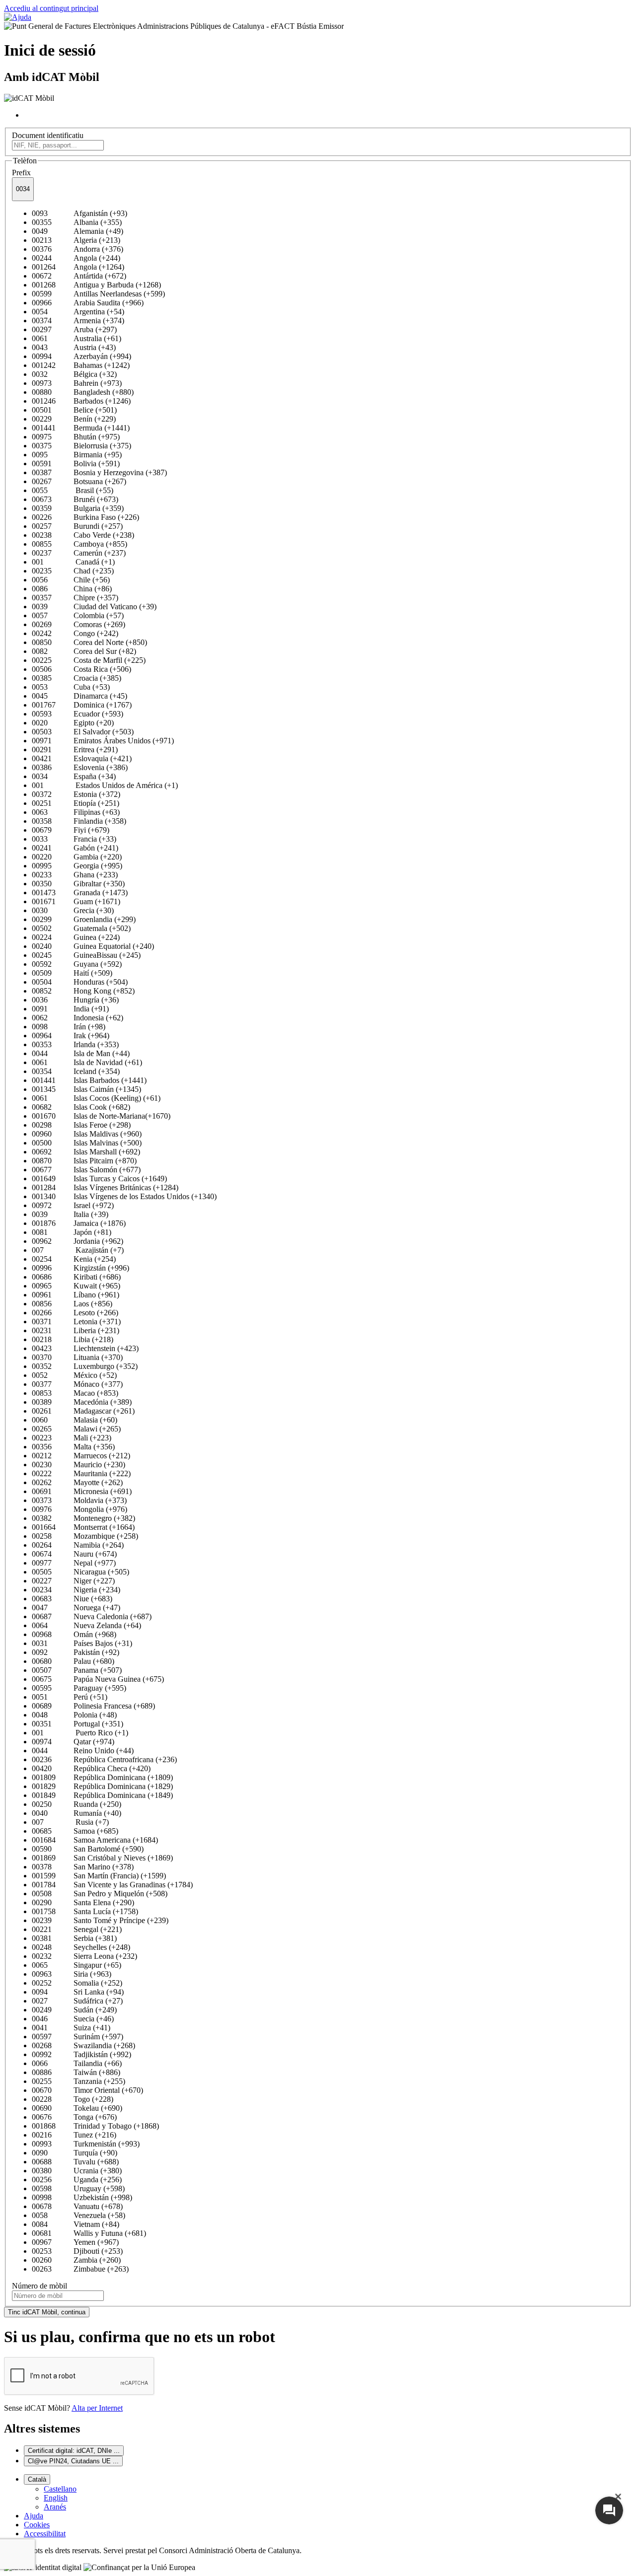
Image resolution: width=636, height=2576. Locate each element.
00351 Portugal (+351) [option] (78, 1724)
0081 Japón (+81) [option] (72, 1232)
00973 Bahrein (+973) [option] (77, 383)
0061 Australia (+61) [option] (77, 338)
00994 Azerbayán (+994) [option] (81, 356)
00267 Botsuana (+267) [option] (79, 481)
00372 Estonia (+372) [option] (76, 794)
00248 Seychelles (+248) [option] (81, 1947)
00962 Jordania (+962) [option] (78, 1241)
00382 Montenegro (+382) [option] (83, 1518)
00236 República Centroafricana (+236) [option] (104, 1759)
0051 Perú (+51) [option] (70, 1697)
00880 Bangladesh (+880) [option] (83, 392)
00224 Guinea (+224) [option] (76, 937)
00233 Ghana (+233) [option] (75, 875)
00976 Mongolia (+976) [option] (79, 1509)
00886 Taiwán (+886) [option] (76, 2072)
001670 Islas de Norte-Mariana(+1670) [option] (101, 1116)
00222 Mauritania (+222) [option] (81, 1473)
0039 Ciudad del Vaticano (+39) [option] (94, 607)
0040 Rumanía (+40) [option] (77, 1813)
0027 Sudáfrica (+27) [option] (77, 2001)
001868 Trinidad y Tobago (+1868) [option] (95, 2126)
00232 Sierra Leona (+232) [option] (84, 1956)
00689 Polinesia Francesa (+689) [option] (93, 1706)
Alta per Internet (97, 2408)
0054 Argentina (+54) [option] (78, 312)
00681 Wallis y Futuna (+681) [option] (89, 2233)
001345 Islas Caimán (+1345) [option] (86, 1089)
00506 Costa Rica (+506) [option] (81, 669)
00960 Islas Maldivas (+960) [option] (87, 1134)
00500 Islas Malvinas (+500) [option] (87, 1143)
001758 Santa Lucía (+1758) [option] (85, 1911)
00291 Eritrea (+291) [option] (75, 750)
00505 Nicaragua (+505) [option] (80, 1572)
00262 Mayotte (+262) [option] (77, 1482)
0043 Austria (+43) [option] (74, 347)
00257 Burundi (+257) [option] (77, 526)
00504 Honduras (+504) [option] (80, 982)
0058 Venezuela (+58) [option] (79, 2215)
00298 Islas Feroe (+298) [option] (81, 1125)
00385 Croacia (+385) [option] (77, 678)
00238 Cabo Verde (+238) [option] (83, 535)
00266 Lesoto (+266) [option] (75, 1313)
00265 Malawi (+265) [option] (76, 1429)
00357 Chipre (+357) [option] (75, 598)
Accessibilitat (45, 2534)
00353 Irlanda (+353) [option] (75, 1044)
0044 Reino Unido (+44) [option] (83, 1751)
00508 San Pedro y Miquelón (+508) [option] (100, 1894)
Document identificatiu (48, 135)
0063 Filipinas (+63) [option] (76, 812)
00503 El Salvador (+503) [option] (83, 732)
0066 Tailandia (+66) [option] (77, 2063)
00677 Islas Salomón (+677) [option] (86, 1170)
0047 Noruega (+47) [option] (76, 1608)
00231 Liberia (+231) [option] (76, 1330)
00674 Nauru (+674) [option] (74, 1554)
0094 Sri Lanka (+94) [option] (78, 1992)
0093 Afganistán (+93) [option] (79, 213)
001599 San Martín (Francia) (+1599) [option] (99, 1876)
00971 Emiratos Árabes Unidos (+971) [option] (103, 741)
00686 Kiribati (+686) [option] (76, 1277)
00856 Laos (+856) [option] (72, 1304)
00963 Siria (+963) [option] (72, 1974)
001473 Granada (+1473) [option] (80, 893)
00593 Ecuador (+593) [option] (78, 714)
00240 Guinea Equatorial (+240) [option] (93, 946)
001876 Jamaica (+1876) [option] (79, 1223)
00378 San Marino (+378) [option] (83, 1867)
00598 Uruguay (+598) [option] (78, 2188)
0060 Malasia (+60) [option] (75, 1420)
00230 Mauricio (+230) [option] (79, 1465)
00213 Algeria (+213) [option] (76, 240)
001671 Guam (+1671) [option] (76, 901)
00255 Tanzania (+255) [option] (79, 2081)
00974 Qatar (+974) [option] (73, 1742)
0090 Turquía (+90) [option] (75, 2153)
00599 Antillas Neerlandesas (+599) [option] (98, 294)
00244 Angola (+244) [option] (76, 258)
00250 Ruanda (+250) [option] (77, 1804)
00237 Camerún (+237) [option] (79, 553)
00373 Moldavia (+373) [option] (79, 1500)
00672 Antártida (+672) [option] (79, 276)
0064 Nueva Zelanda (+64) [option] (86, 1625)
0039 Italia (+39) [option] (70, 1214)
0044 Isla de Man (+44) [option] (81, 1053)
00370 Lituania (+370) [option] (77, 1357)
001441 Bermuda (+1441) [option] (81, 428)
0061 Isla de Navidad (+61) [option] (87, 1062)
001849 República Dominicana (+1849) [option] (102, 1795)
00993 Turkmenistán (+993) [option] (86, 2144)
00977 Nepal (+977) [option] (74, 1563)
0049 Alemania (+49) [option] (78, 231)
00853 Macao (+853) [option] (75, 1393)
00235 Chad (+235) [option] (73, 571)
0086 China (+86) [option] (72, 589)
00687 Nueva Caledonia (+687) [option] (92, 1616)
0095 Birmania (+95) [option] (77, 455)
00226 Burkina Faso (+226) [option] (85, 517)
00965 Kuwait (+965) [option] (76, 1286)
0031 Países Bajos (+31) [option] (82, 1643)
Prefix (21, 173)
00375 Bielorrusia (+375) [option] (81, 446)
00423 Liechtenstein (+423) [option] (85, 1348)
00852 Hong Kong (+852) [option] (83, 991)
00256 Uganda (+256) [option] (77, 2180)
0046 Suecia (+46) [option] (73, 2019)
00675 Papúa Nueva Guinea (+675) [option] (98, 1679)
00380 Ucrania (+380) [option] (77, 2171)
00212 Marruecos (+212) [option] (81, 1456)
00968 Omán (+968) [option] (74, 1634)
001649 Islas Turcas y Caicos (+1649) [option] (99, 1179)
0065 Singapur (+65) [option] (77, 1965)
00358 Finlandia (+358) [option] (79, 821)
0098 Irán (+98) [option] (69, 1027)
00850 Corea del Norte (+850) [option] (89, 642)
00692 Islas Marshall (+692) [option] (86, 1152)
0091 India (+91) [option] (70, 1009)
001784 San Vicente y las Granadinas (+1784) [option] (112, 1885)
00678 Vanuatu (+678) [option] (77, 2206)
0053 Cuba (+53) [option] (71, 687)
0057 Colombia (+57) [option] (78, 615)
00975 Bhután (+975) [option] (76, 437)
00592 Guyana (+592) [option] (77, 964)
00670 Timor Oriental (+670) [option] (87, 2090)
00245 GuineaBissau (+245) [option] (86, 955)
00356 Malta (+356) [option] (73, 1447)
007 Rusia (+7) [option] (70, 1822)
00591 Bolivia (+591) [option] (76, 464)
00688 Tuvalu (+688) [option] (75, 2162)
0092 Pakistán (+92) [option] (76, 1652)
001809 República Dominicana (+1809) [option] (102, 1777)
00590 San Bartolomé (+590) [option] (88, 1849)
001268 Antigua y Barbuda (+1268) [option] (96, 285)
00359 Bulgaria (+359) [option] (78, 508)
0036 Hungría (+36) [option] (75, 1000)
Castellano (60, 2489)
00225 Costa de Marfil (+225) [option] (89, 660)
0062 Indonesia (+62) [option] (78, 1018)
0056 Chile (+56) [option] (71, 580)
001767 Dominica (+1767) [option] (82, 705)
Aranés (55, 2507)
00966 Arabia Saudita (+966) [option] (88, 303)
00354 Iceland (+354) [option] (76, 1071)
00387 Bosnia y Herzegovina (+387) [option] (99, 472)
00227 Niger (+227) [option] (73, 1581)
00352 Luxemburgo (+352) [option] (85, 1366)
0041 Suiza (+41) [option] (71, 2028)
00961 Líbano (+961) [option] (76, 1295)
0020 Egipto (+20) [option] (73, 723)
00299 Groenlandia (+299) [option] (84, 919)
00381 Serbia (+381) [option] (74, 1938)
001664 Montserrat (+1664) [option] (83, 1527)
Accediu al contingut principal (51, 8)
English (56, 2498)
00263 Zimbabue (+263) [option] (80, 2269)
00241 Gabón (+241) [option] (75, 848)
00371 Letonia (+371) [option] (76, 1322)
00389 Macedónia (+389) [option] (82, 1402)
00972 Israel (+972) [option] (73, 1205)
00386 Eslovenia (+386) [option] (80, 767)
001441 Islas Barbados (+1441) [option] (89, 1080)
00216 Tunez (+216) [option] (74, 2135)
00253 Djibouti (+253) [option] (77, 2251)
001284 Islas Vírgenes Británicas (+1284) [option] (105, 1187)
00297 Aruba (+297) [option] (74, 329)
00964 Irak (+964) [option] (71, 1036)
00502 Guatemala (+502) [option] (81, 928)
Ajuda (34, 2516)
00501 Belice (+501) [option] (74, 410)
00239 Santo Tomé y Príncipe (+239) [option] (100, 1920)
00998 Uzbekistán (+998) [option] (82, 2197)
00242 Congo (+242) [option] (75, 633)
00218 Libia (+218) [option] (73, 1339)
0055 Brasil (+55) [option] (73, 490)
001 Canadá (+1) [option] (73, 562)
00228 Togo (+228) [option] (73, 2099)
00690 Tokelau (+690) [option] (77, 2108)
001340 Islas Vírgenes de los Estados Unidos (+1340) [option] (124, 1196)
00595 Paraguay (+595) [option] (79, 1688)
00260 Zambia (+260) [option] (76, 2260)
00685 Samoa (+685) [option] (75, 1831)
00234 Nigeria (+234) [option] (76, 1590)
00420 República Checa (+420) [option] (91, 1768)
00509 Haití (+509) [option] (72, 973)
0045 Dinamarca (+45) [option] (79, 696)
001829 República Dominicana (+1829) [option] (102, 1786)
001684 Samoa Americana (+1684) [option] (95, 1840)
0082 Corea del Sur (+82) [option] (84, 651)
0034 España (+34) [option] (74, 776)
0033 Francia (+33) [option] (74, 839)
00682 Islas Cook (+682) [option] (81, 1107)
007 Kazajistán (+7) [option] (78, 1250)
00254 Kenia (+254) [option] (74, 1259)
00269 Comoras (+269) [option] (79, 624)
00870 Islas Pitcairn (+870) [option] (84, 1161)
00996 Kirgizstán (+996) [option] (80, 1268)
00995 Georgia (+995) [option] (77, 866)
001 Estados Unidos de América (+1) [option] (105, 785)
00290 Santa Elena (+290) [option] (83, 1902)
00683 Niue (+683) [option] (72, 1599)
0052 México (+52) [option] (74, 1375)
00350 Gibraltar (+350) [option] (78, 884)
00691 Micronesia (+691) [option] (82, 1491)
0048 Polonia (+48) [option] (74, 1715)
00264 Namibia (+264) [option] (78, 1545)
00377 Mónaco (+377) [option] (77, 1384)
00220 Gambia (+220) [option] (77, 857)
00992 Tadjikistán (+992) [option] (81, 2054)
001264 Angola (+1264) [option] (78, 267)
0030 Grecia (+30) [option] (73, 910)
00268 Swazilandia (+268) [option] (83, 2045)
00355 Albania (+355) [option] (77, 222)
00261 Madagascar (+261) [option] (83, 1411)
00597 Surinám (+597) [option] (78, 2037)
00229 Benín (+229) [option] (74, 419)
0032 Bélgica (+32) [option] (74, 374)
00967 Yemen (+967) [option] (75, 2242)
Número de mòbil (40, 2286)
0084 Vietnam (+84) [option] (76, 2224)
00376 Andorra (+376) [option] (78, 249)
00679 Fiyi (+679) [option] (71, 830)
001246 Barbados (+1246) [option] (81, 401)
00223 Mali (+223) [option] (72, 1438)
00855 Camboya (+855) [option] (79, 544)
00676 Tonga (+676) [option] (74, 2117)
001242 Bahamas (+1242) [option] (81, 365)
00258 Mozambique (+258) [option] (85, 1536)
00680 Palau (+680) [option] (73, 1661)
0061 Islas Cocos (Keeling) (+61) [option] (96, 1098)
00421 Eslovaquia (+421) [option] (82, 758)
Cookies (37, 2525)
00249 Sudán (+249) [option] (74, 2010)
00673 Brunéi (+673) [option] (75, 499)
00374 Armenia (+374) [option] (78, 321)
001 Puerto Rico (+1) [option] (80, 1733)
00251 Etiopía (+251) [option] (76, 803)
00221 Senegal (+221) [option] (77, 1929)
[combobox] (23, 189)
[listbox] (318, 1241)
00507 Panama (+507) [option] (77, 1670)
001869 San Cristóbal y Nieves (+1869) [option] (102, 1858)
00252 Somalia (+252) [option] (77, 1983)
